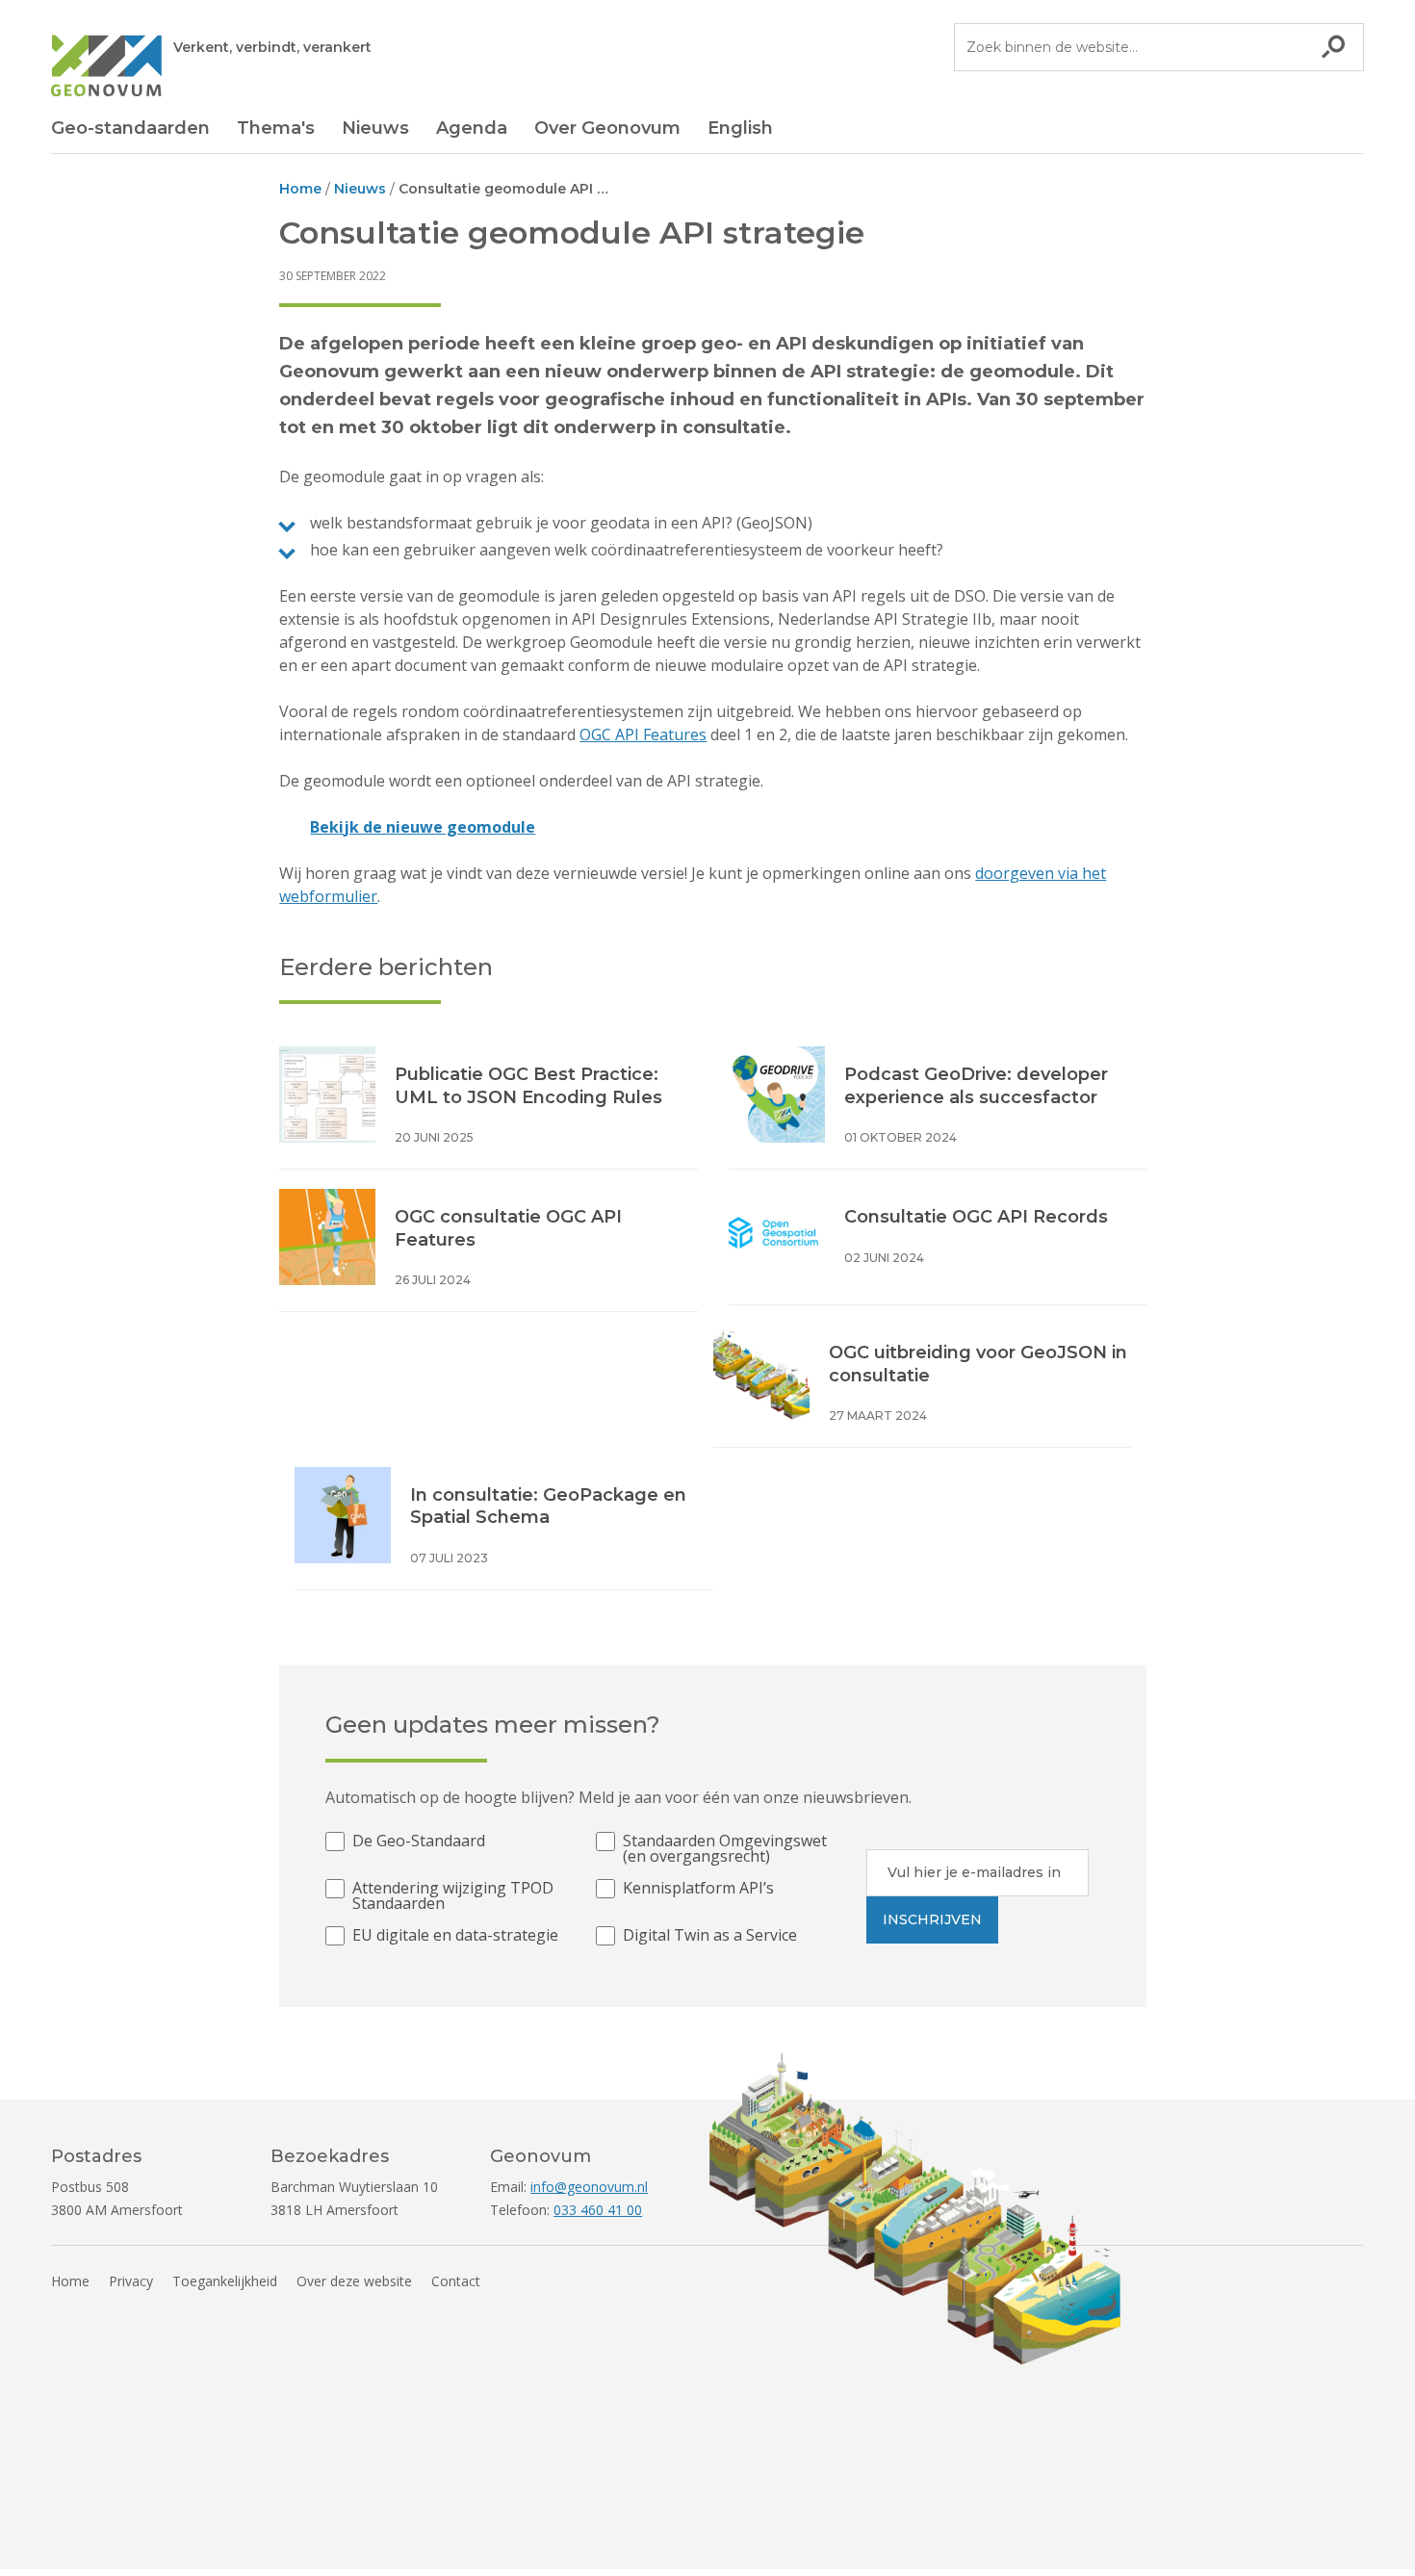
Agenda (472, 128)
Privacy (131, 2281)
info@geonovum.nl (589, 2187)
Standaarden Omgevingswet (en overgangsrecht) (725, 1848)
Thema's (276, 128)
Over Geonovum (607, 128)
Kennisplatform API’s (698, 1889)
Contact (456, 2281)
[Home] (106, 68)
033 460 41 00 (598, 2210)
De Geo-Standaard (419, 1842)
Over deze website (354, 2281)
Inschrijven (932, 1919)
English (740, 128)
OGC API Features (643, 734)
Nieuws (375, 128)
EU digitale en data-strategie (455, 1936)
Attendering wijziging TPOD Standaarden (453, 1895)
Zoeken (1333, 47)
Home (70, 2281)
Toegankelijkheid (225, 2281)
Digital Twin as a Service (710, 1936)
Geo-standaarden (130, 128)
